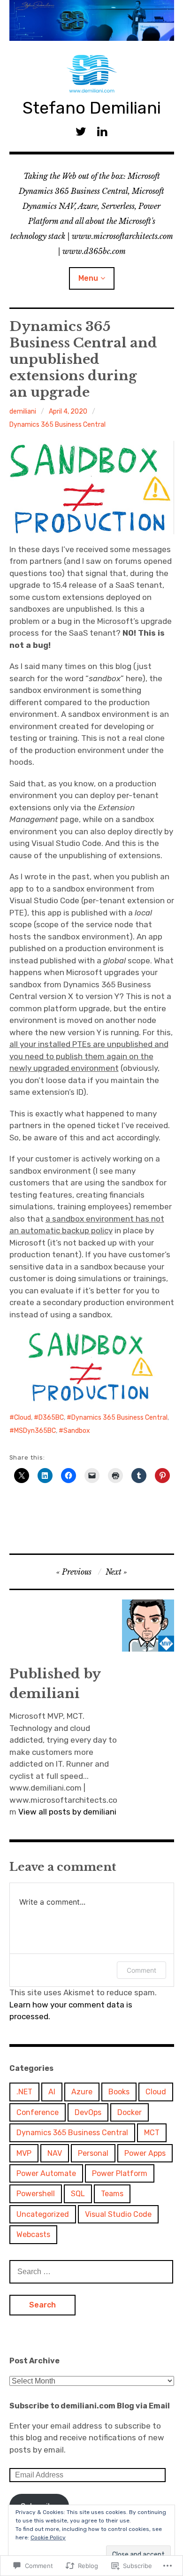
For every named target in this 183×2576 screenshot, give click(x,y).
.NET (24, 2092)
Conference (38, 2112)
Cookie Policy (48, 2538)
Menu (88, 278)
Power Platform (120, 2173)
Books (119, 2092)
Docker (130, 2112)
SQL (78, 2194)
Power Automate (46, 2173)
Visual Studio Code (118, 2214)
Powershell (36, 2194)
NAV (55, 2153)
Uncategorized (43, 2214)
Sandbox (77, 1431)
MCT (152, 2133)
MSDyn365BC (35, 1431)
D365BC (51, 1418)
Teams (112, 2194)
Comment (141, 1970)
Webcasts (33, 2234)
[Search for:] (91, 2271)
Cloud (23, 1418)
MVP (24, 2153)
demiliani (23, 411)
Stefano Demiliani (92, 108)
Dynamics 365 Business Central (57, 425)
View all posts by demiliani (67, 1812)
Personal (93, 2153)
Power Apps (145, 2153)
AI (52, 2092)
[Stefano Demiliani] (92, 20)
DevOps (88, 2112)
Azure (82, 2092)
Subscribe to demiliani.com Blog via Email (90, 2406)
